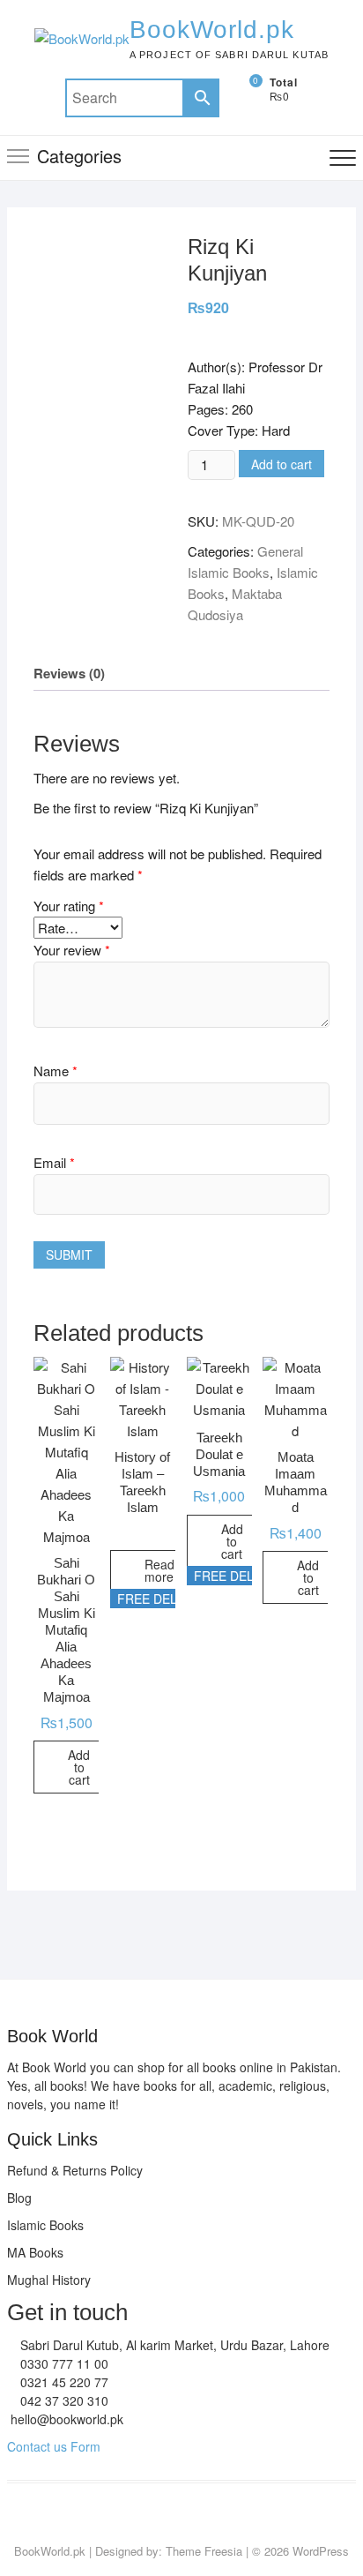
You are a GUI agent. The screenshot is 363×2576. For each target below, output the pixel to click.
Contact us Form (54, 2446)
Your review (72, 950)
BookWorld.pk (212, 30)
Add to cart (282, 464)
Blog (19, 2198)
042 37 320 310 (63, 2400)
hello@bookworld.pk (65, 2419)
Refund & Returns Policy (75, 2170)
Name (56, 1071)
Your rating (69, 906)
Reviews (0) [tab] (69, 673)
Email (54, 1162)
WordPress (321, 2551)
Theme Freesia (204, 2551)
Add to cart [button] (79, 1767)
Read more (159, 1570)
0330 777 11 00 (63, 2363)
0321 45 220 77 (63, 2382)
